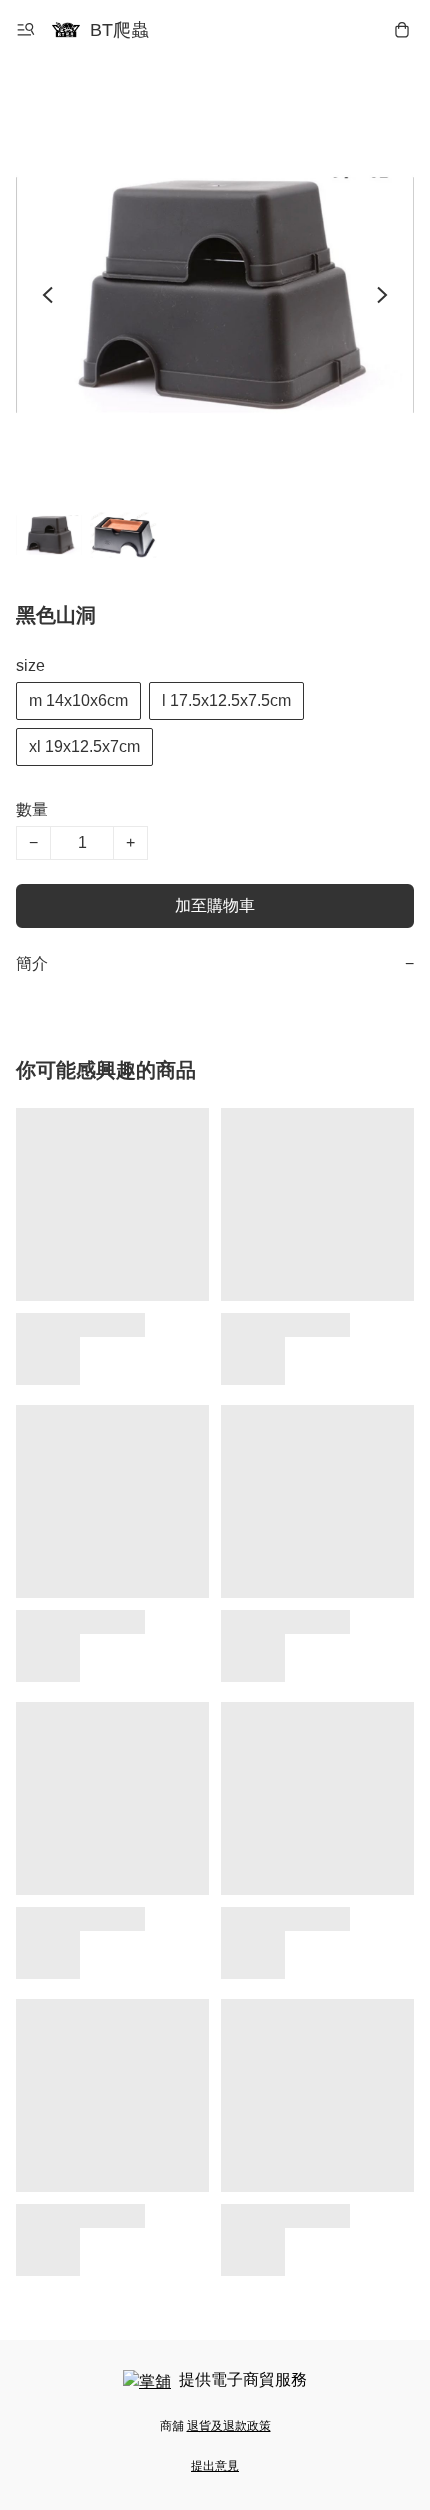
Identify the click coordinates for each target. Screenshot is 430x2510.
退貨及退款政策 (229, 2426)
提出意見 (215, 2466)
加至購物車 (215, 905)
